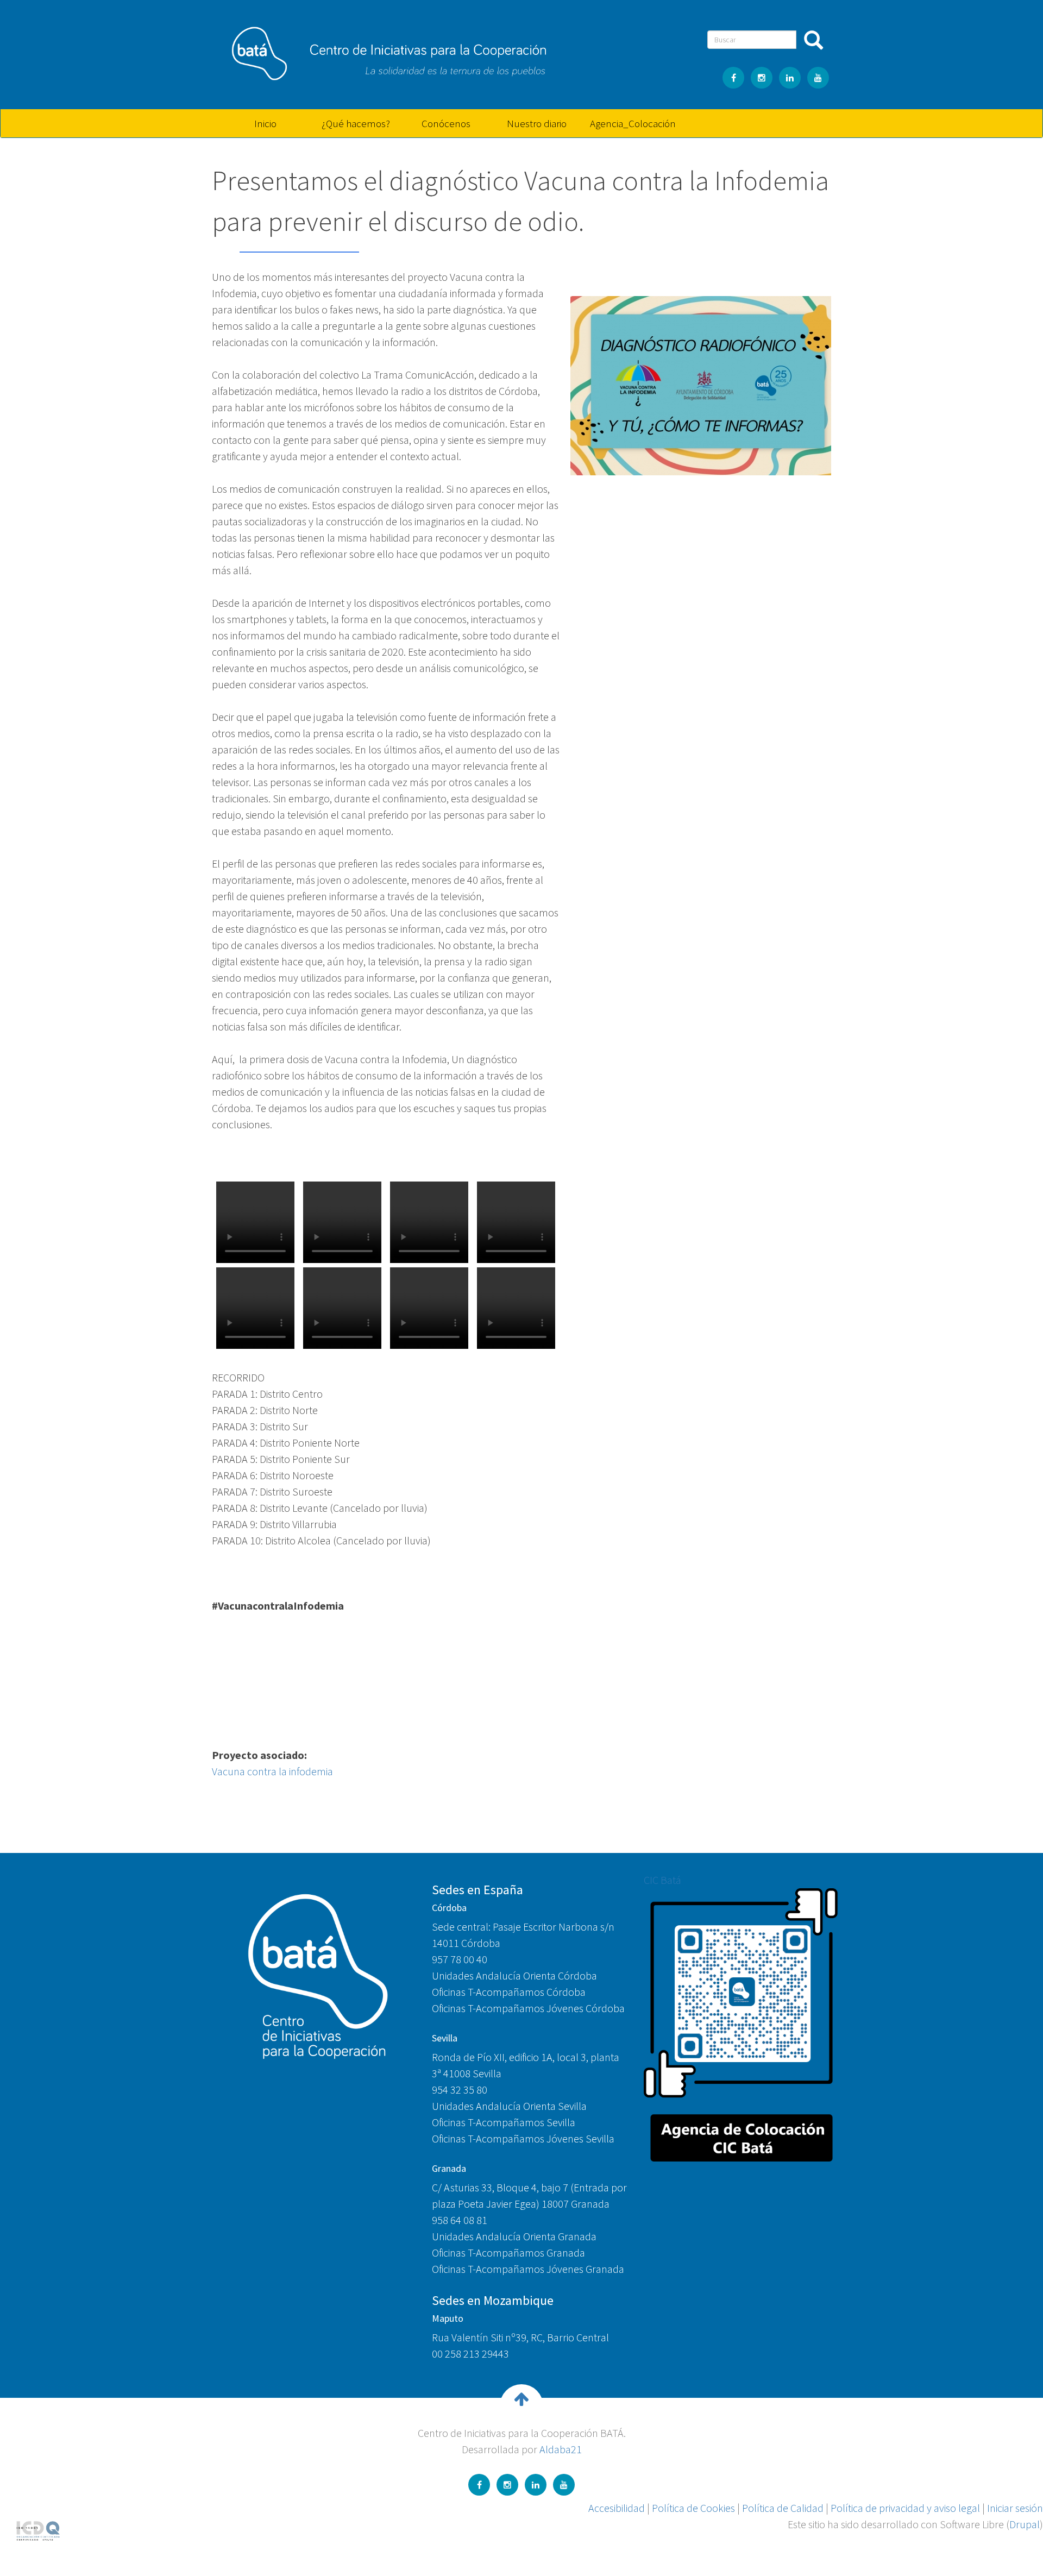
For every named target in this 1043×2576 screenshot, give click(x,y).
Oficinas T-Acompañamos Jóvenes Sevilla (523, 2138)
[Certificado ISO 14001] (38, 2530)
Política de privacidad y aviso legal (905, 2508)
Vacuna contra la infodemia (272, 1771)
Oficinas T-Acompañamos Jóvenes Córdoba (528, 2008)
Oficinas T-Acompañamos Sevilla (504, 2122)
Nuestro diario (537, 123)
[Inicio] (383, 49)
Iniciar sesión (1015, 2508)
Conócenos (446, 123)
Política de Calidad (783, 2508)
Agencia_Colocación (631, 123)
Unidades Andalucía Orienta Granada (514, 2236)
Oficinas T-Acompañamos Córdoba (509, 1992)
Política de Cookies (693, 2508)
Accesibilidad (617, 2508)
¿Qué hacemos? (356, 123)
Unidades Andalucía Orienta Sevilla (509, 2106)
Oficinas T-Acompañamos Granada (508, 2253)
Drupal (1025, 2524)
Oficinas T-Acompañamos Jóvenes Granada (528, 2269)
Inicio (265, 123)
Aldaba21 (561, 2449)
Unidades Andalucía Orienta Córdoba (514, 1975)
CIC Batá (662, 1880)
